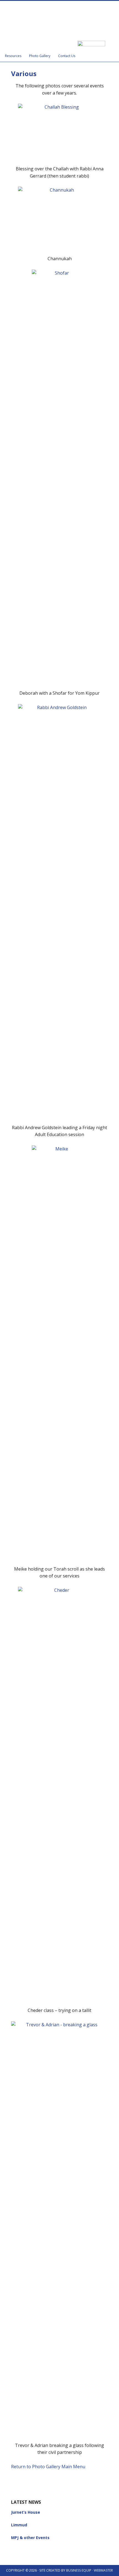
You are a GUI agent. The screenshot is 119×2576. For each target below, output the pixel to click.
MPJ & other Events (30, 2538)
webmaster (103, 2570)
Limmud (19, 2525)
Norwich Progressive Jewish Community (59, 17)
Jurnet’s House (26, 2512)
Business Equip (79, 2570)
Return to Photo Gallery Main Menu (48, 2467)
